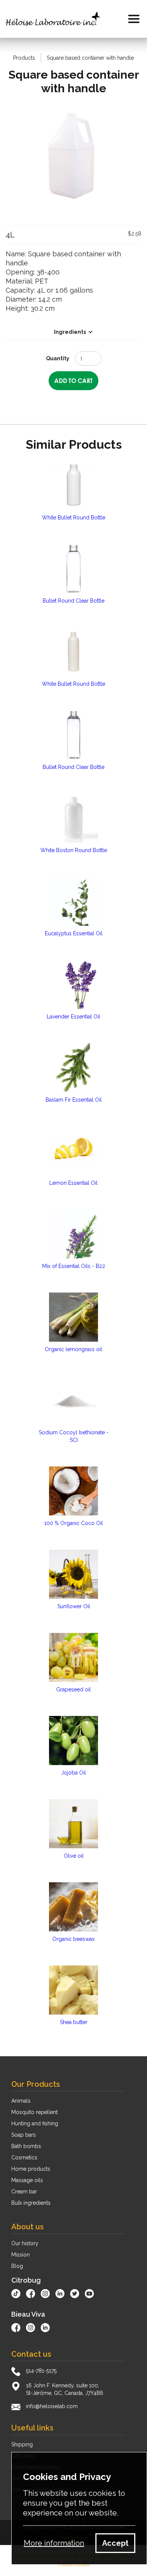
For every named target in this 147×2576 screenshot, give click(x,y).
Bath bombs (26, 2146)
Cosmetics (24, 2158)
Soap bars (24, 2135)
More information (54, 2543)
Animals (21, 2101)
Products (24, 58)
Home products (31, 2169)
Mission (21, 2255)
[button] (134, 19)
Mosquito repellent (34, 2112)
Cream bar (24, 2192)
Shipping (22, 2444)
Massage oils (27, 2180)
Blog (17, 2266)
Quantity (58, 358)
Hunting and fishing (35, 2123)
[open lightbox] (73, 158)
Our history (25, 2243)
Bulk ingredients (31, 2203)
